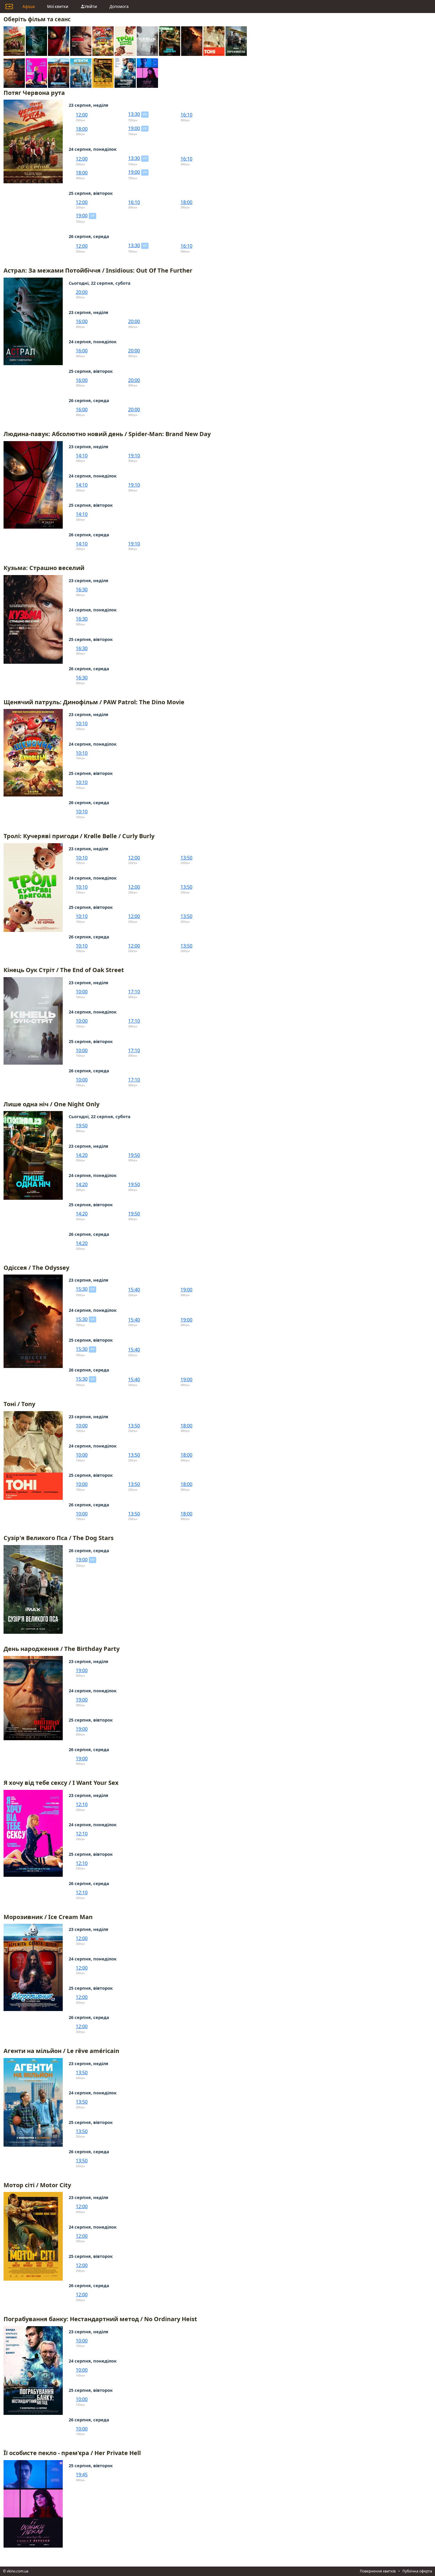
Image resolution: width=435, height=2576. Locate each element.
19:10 (134, 456)
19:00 (134, 128)
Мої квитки (58, 7)
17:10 (134, 992)
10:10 (82, 723)
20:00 (82, 292)
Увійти (91, 7)
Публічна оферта (417, 2571)
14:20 (82, 1155)
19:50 (82, 1126)
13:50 (186, 858)
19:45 (82, 2475)
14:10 (82, 456)
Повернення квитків (378, 2571)
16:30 (82, 590)
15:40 (134, 1290)
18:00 (82, 129)
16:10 (186, 115)
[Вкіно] (9, 7)
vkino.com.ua (18, 2571)
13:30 (134, 114)
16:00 (82, 321)
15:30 (82, 1289)
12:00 (82, 115)
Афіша (29, 7)
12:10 (82, 1804)
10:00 (82, 992)
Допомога (119, 7)
